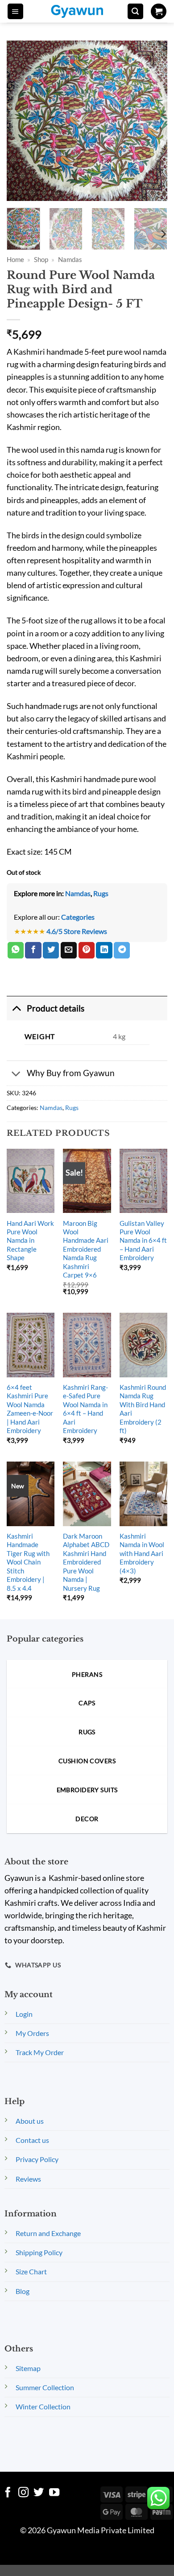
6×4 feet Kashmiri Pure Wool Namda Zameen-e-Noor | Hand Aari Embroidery (30, 1409)
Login (24, 2014)
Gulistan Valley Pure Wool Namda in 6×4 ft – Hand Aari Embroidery (143, 1241)
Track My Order (40, 2052)
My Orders (32, 2033)
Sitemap (28, 2368)
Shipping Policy (39, 2252)
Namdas (70, 259)
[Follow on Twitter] (39, 2493)
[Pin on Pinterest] (87, 950)
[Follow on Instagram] (23, 2493)
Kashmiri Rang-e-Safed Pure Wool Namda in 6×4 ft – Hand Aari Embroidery (85, 1409)
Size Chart (31, 2271)
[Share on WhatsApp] (16, 950)
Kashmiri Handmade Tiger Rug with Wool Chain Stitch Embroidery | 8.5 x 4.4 (28, 1562)
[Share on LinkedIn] (104, 950)
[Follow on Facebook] (8, 2493)
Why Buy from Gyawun (71, 1073)
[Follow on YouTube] (54, 2493)
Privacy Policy (37, 2159)
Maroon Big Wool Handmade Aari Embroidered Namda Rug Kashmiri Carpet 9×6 (86, 1249)
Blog (23, 2291)
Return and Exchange (48, 2233)
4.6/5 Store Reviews (77, 931)
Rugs (101, 893)
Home (15, 259)
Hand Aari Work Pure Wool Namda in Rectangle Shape (30, 1241)
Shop (41, 259)
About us (30, 2121)
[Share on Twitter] (51, 950)
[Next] (163, 234)
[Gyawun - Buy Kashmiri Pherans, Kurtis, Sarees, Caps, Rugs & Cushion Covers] (83, 11)
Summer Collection (45, 2387)
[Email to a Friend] (69, 950)
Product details (56, 1008)
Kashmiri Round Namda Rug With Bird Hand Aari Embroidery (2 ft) (143, 1409)
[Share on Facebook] (33, 950)
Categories (78, 917)
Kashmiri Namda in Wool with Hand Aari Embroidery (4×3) (142, 1553)
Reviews (28, 2179)
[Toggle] (16, 1008)
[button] (15, 12)
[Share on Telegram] (122, 950)
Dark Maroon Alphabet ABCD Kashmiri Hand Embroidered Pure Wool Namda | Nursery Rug (86, 1562)
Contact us (32, 2140)
